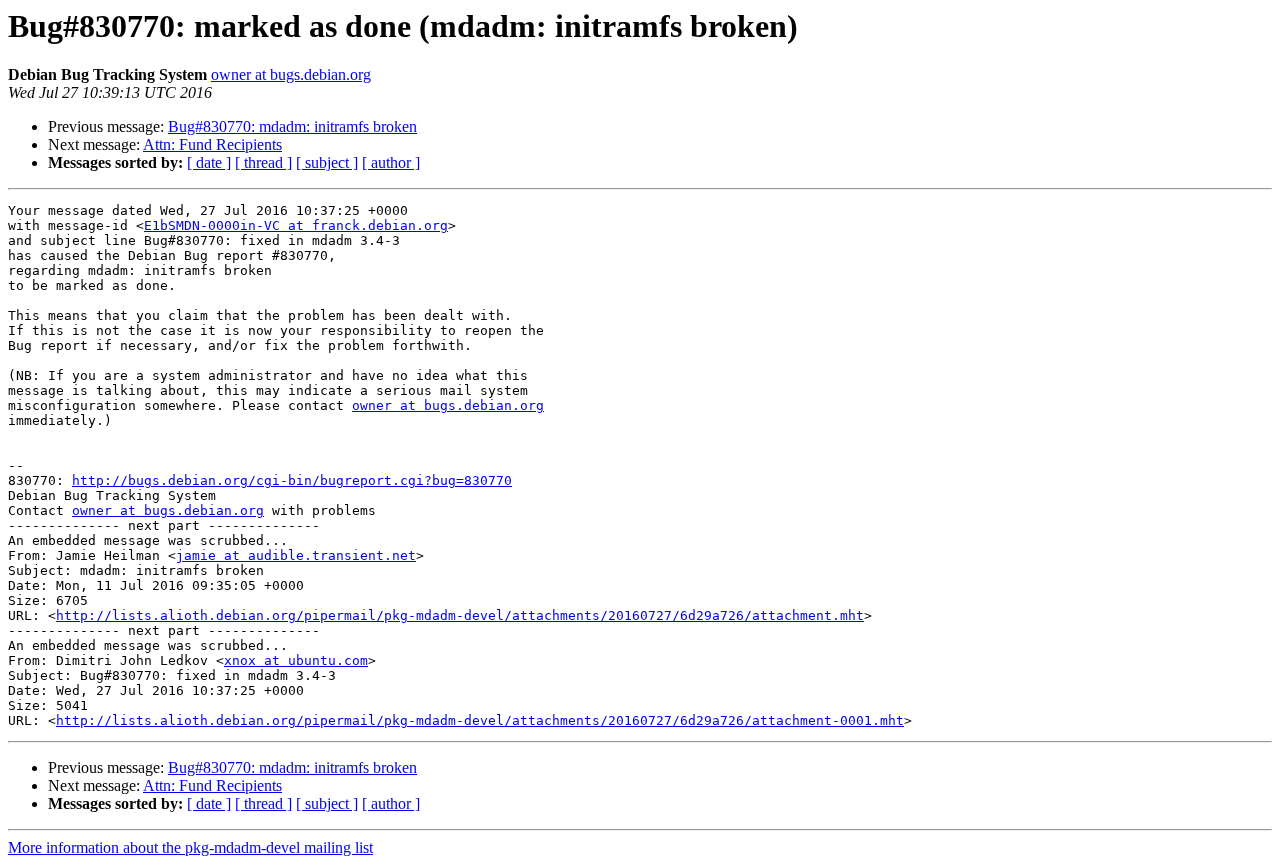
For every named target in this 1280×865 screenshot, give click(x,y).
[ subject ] (327, 162)
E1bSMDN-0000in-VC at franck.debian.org (296, 225)
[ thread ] (263, 162)
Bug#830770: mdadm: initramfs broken (292, 126)
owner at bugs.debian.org (291, 74)
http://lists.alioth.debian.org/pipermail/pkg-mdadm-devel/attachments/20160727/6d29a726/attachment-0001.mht (480, 720)
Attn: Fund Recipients (212, 144)
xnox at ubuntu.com (296, 660)
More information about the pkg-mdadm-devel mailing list (190, 847)
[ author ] (391, 162)
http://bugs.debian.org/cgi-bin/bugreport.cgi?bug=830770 (292, 480)
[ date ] (209, 162)
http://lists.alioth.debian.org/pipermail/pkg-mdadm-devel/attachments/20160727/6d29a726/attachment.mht (460, 615)
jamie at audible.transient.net (296, 555)
